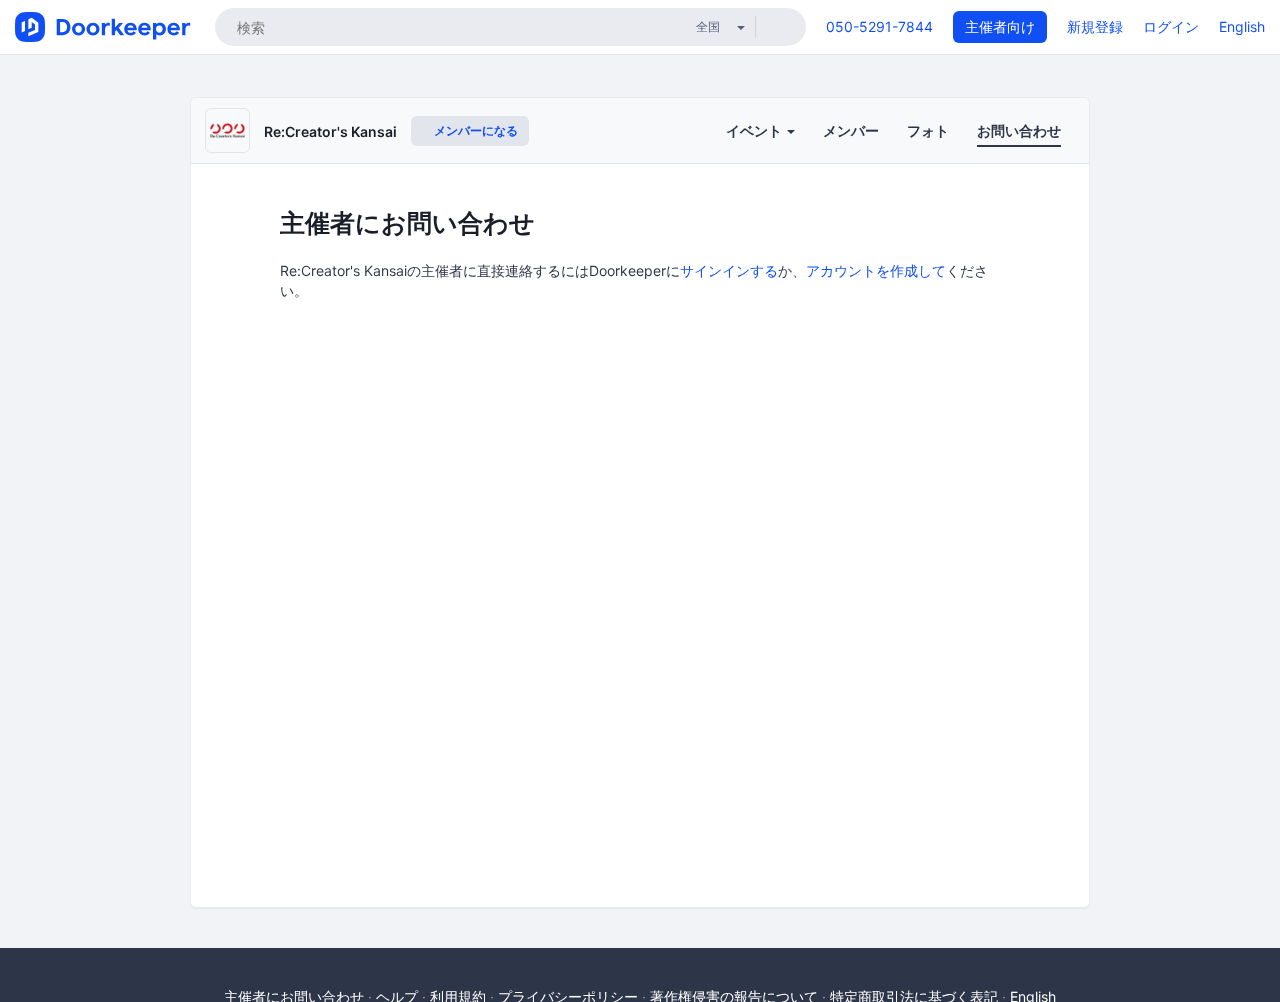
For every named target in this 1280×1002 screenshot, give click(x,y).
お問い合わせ (1019, 130)
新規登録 (1095, 26)
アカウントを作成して (876, 270)
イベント (755, 130)
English (1242, 26)
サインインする (729, 270)
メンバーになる (474, 130)
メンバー (851, 130)
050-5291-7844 (879, 26)
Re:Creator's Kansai (330, 131)
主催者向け (1000, 26)
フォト (928, 130)
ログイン (1171, 26)
